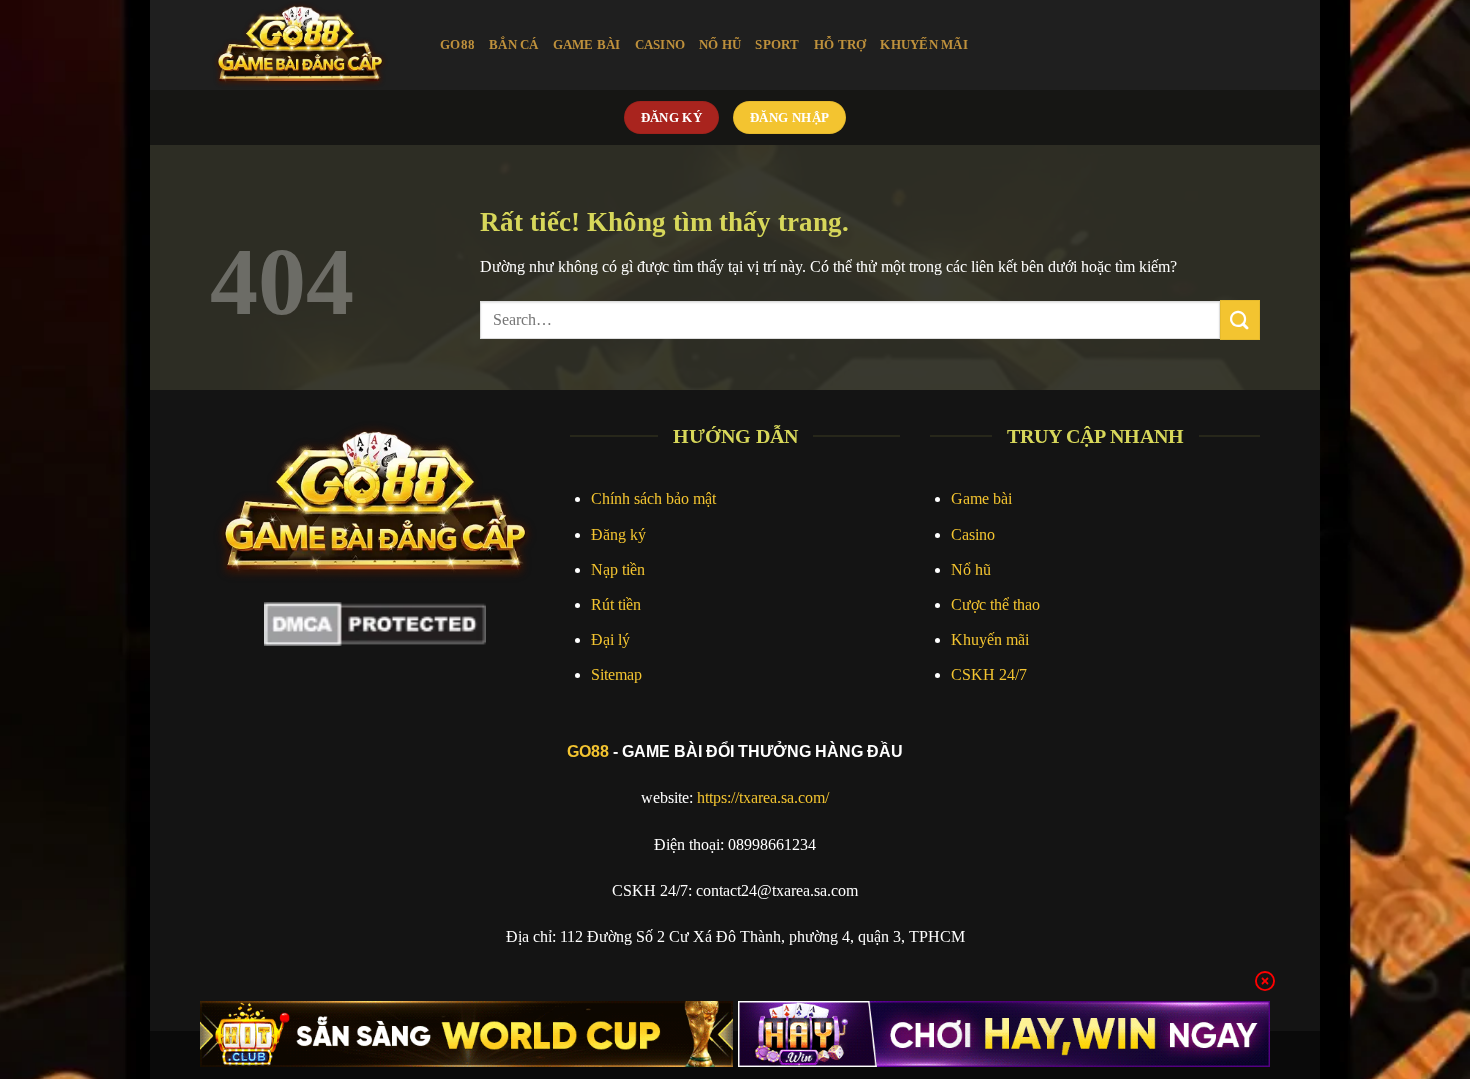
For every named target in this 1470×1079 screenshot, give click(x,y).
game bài (587, 45)
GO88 (588, 751)
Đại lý (610, 639)
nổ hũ (720, 45)
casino (660, 45)
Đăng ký (618, 534)
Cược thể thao (995, 604)
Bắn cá (514, 45)
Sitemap (616, 674)
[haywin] (1004, 1034)
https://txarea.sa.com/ (763, 797)
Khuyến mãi (990, 639)
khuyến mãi (924, 45)
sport (777, 45)
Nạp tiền (618, 569)
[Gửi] (1240, 319)
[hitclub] (466, 1034)
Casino (973, 534)
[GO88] (310, 45)
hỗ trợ (840, 45)
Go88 (457, 45)
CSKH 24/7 (989, 674)
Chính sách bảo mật (653, 498)
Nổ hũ (971, 569)
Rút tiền (616, 604)
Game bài (981, 498)
